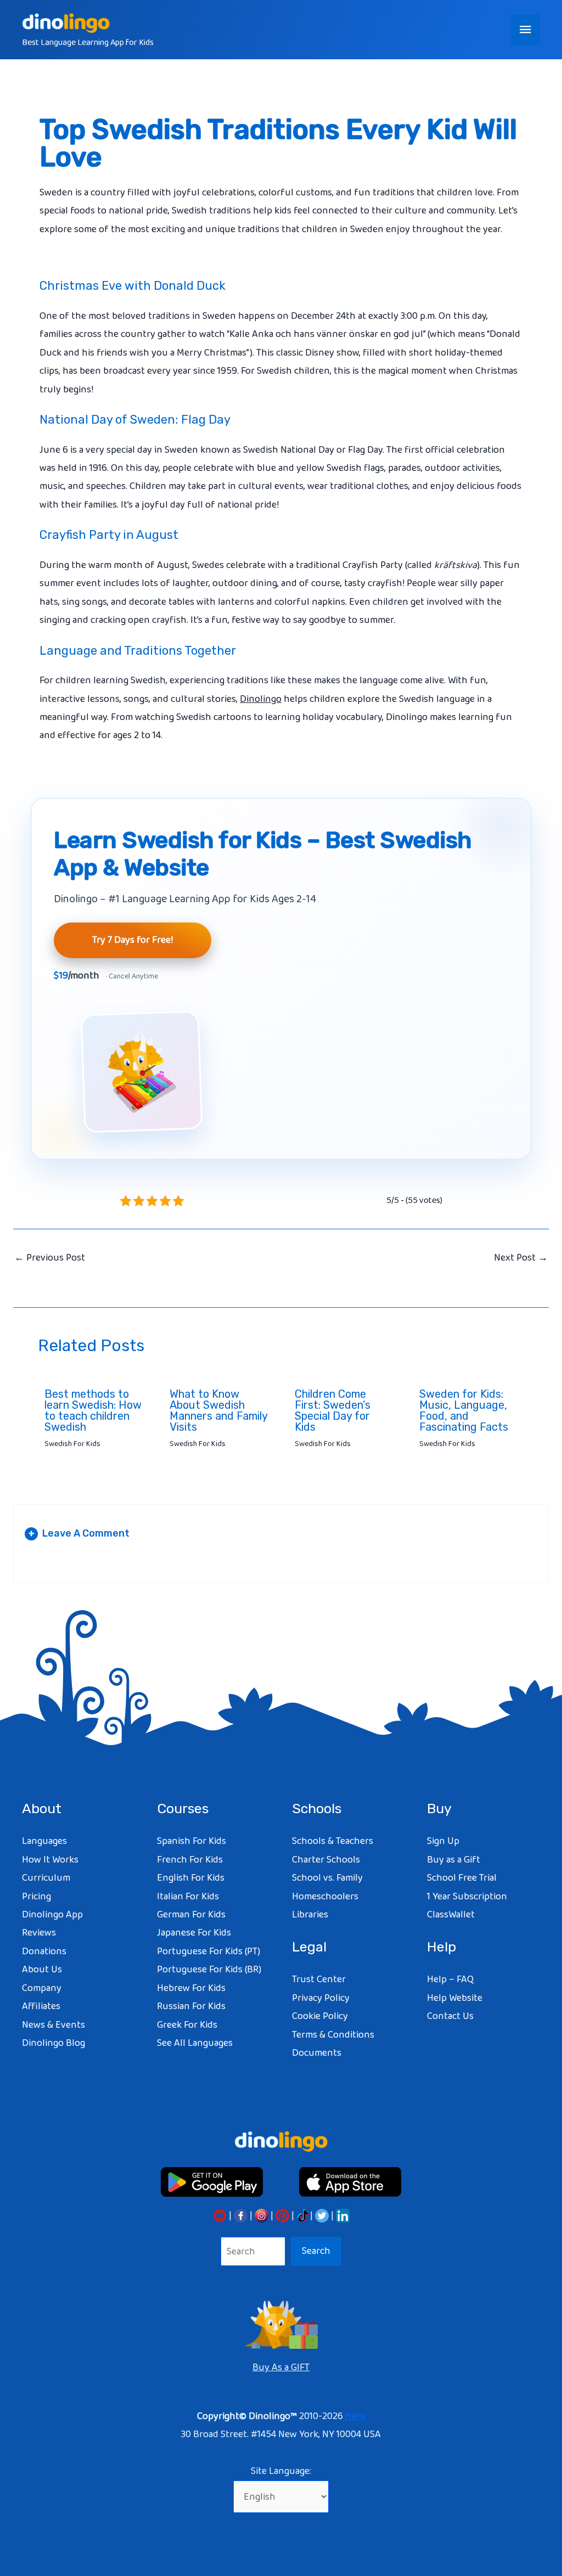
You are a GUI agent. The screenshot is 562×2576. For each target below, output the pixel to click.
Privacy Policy (321, 1998)
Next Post (521, 1258)
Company (42, 1988)
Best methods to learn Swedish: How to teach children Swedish (93, 1410)
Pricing (36, 1897)
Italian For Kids (188, 1897)
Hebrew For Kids (191, 1988)
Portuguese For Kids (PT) (209, 1951)
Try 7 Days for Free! (133, 940)
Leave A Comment (79, 1533)
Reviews (39, 1933)
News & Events (54, 2025)
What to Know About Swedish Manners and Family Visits (218, 1410)
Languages (44, 1841)
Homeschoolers (325, 1897)
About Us (42, 1970)
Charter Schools (326, 1860)
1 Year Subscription (467, 1897)
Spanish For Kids (192, 1841)
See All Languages (195, 2043)
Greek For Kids (187, 2025)
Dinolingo (261, 699)
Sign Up (443, 1841)
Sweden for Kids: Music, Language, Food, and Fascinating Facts (464, 1410)
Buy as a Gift (454, 1860)
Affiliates (41, 2006)
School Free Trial (462, 1878)
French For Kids (190, 1860)
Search (316, 2251)
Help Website (455, 1998)
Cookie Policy (320, 2016)
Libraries (310, 1915)
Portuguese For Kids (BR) (209, 1970)
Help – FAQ (450, 1979)
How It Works (50, 1860)
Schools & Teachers (333, 1841)
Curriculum (46, 1878)
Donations (44, 1951)
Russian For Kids (191, 2006)
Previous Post (50, 1258)
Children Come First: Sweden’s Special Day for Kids (333, 1410)
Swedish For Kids (72, 1444)
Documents (317, 2053)
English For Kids (191, 1878)
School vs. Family (327, 1878)
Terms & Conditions (333, 2035)
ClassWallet (451, 1915)
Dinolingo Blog (54, 2043)
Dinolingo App (52, 1915)
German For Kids (191, 1915)
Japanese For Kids (194, 1933)
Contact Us (450, 2016)
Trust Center (319, 1979)
